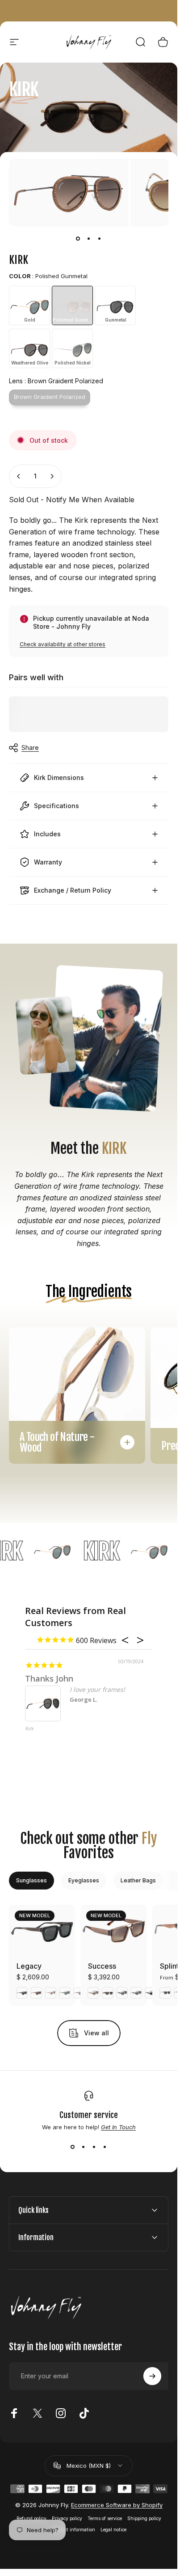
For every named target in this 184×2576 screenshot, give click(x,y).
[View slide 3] (94, 2147)
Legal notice (113, 2530)
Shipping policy (144, 2519)
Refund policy (31, 2519)
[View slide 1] (73, 2147)
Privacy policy (67, 2519)
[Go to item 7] (89, 239)
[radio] (29, 305)
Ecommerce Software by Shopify (117, 2505)
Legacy (29, 1966)
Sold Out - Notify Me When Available (72, 500)
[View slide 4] (105, 2147)
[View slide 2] (84, 2147)
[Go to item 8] (100, 239)
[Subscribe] (152, 2376)
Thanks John (49, 1678)
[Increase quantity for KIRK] (52, 476)
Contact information (73, 2530)
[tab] (31, 1881)
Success (102, 1966)
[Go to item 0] (78, 239)
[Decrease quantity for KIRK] (19, 476)
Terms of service (105, 2519)
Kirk (30, 1729)
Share (30, 748)
